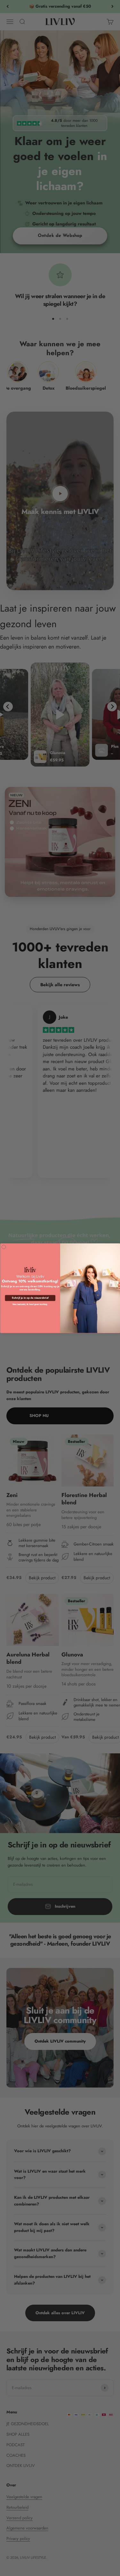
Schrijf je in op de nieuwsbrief (30, 1298)
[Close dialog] (4, 1247)
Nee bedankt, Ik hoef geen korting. (30, 1304)
